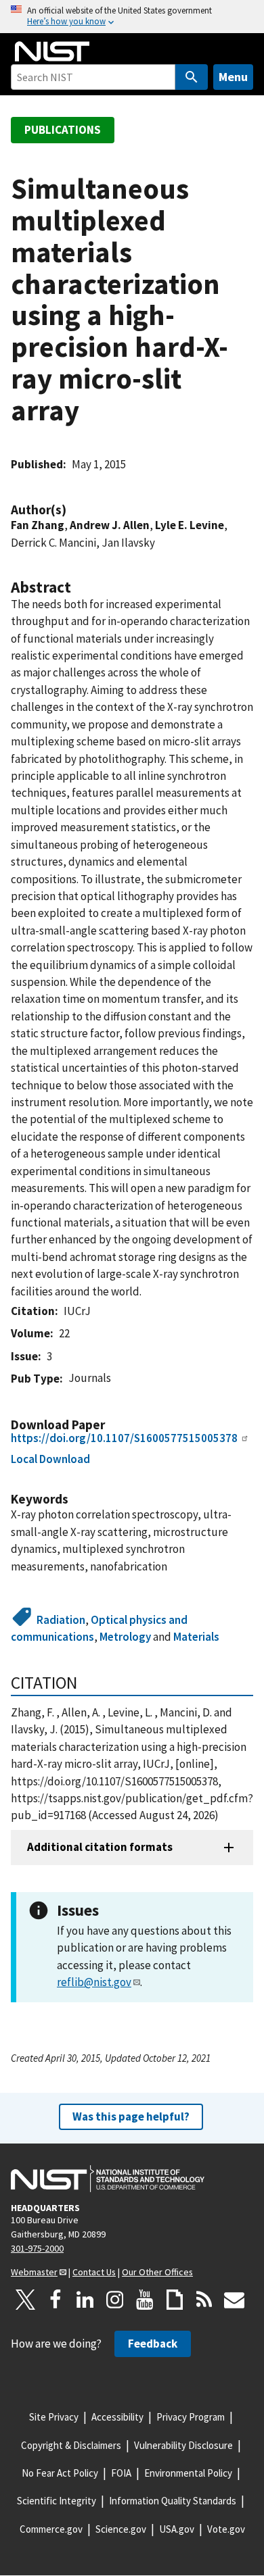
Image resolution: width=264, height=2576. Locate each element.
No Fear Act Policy (60, 2473)
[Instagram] (115, 2300)
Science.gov (121, 2529)
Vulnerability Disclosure (183, 2445)
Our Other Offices (157, 2272)
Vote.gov (226, 2529)
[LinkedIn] (85, 2300)
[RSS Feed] (204, 2300)
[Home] (52, 51)
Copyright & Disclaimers (71, 2445)
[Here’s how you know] (132, 17)
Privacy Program (191, 2417)
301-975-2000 (37, 2248)
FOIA (121, 2473)
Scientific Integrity (57, 2501)
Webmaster (34, 2272)
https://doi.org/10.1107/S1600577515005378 (124, 1438)
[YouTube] (145, 2300)
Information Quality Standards (173, 2501)
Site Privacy (54, 2417)
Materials (196, 1637)
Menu (233, 77)
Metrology (125, 1637)
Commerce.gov (51, 2529)
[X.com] (26, 2300)
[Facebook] (56, 2300)
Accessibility (117, 2417)
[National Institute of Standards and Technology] (108, 2179)
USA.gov (177, 2529)
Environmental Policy (188, 2473)
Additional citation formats (100, 1847)
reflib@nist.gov (94, 1982)
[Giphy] (175, 2300)
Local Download (50, 1459)
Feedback (153, 2344)
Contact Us (94, 2272)
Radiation (61, 1620)
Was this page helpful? (131, 2116)
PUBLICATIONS (63, 130)
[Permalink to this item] (73, 510)
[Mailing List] (234, 2300)
